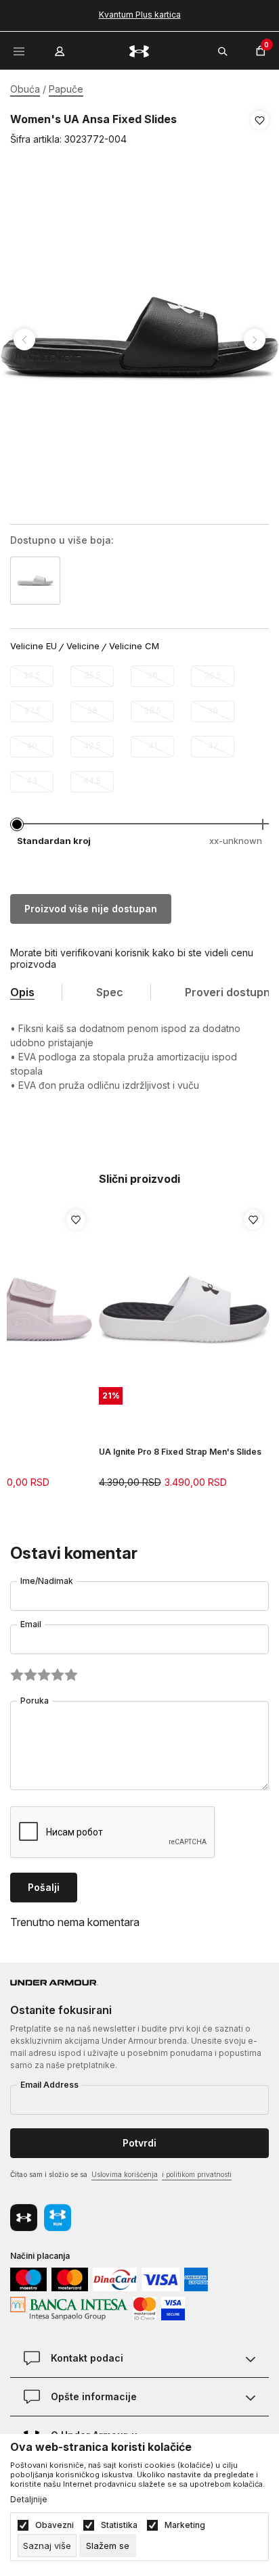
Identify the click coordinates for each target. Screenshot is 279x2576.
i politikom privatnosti (197, 2174)
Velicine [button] (83, 646)
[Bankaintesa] (69, 2308)
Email (31, 1624)
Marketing (185, 2525)
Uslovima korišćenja (125, 2174)
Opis (22, 992)
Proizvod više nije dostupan (91, 909)
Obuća (25, 89)
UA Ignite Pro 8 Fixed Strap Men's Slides (180, 1452)
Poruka (35, 1701)
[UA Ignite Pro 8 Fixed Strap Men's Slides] (184, 1311)
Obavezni (55, 2525)
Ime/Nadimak (47, 1581)
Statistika (119, 2525)
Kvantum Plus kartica (140, 15)
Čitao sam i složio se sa (121, 2174)
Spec (110, 992)
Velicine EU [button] (34, 646)
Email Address (49, 2085)
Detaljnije (29, 2500)
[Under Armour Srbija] (139, 50)
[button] (260, 130)
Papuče (66, 89)
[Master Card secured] (145, 2308)
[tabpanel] (139, 340)
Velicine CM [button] (134, 646)
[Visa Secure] (173, 2308)
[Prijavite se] (61, 48)
